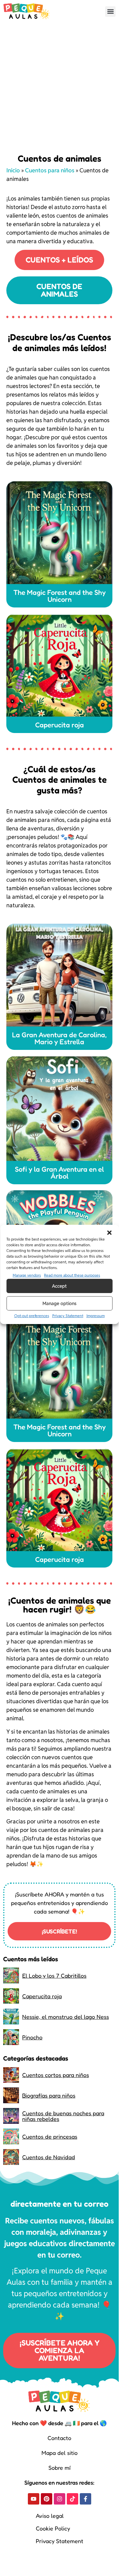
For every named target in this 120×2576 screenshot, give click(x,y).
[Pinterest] (47, 2499)
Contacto (59, 2438)
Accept (59, 1286)
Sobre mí (60, 2468)
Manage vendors (27, 1275)
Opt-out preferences (32, 1316)
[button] (109, 1233)
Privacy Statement (68, 1316)
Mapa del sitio (60, 2453)
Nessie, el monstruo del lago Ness (66, 2017)
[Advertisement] (59, 85)
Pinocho (32, 2037)
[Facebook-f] (85, 2499)
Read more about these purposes (72, 1275)
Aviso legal (50, 2516)
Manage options (60, 1303)
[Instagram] (60, 2499)
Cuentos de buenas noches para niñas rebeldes (63, 2116)
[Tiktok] (73, 2499)
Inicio (13, 170)
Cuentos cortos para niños (56, 2075)
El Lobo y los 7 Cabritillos (54, 1975)
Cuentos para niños (50, 170)
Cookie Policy (53, 2528)
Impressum (96, 1316)
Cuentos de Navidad (49, 2157)
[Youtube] (34, 2499)
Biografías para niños (49, 2095)
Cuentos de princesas (50, 2136)
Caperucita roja (42, 1996)
